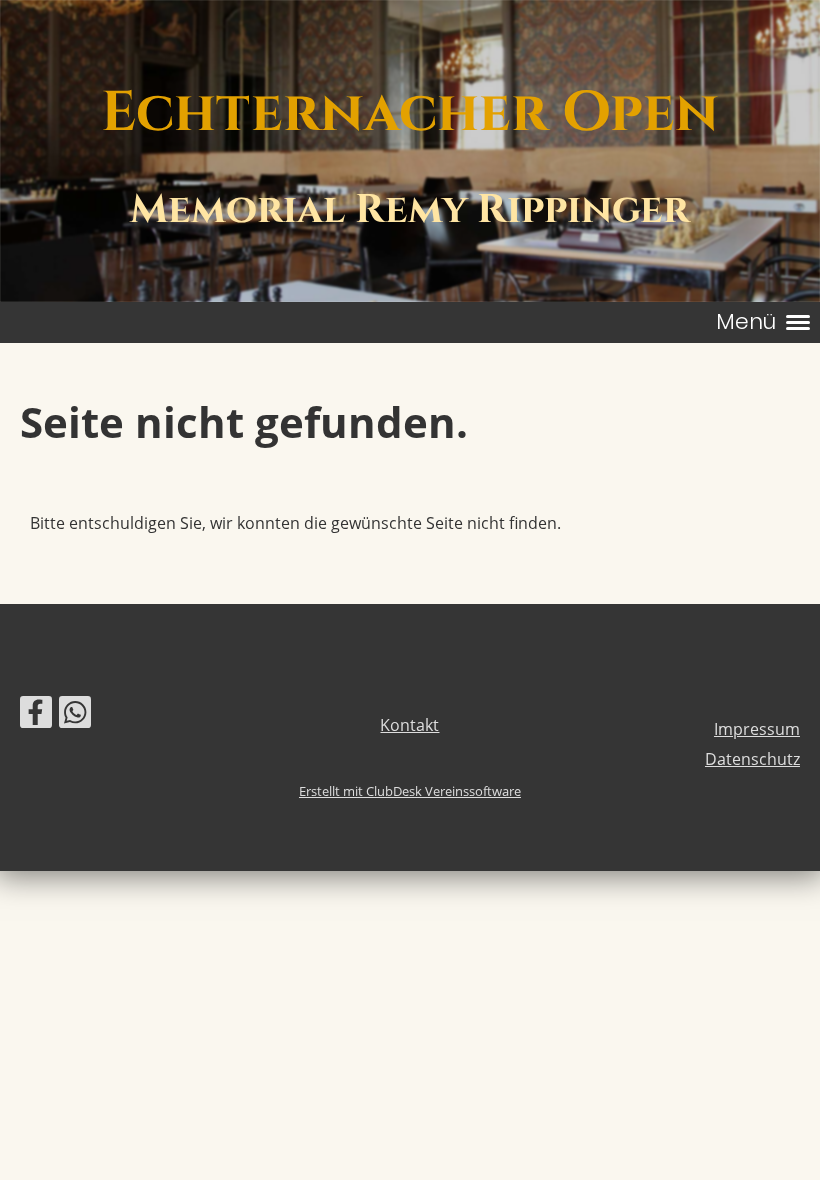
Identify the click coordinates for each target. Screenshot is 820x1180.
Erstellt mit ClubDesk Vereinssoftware (410, 791)
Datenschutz (752, 759)
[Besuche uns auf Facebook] (36, 715)
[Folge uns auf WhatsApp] (75, 715)
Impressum (757, 729)
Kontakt (409, 725)
